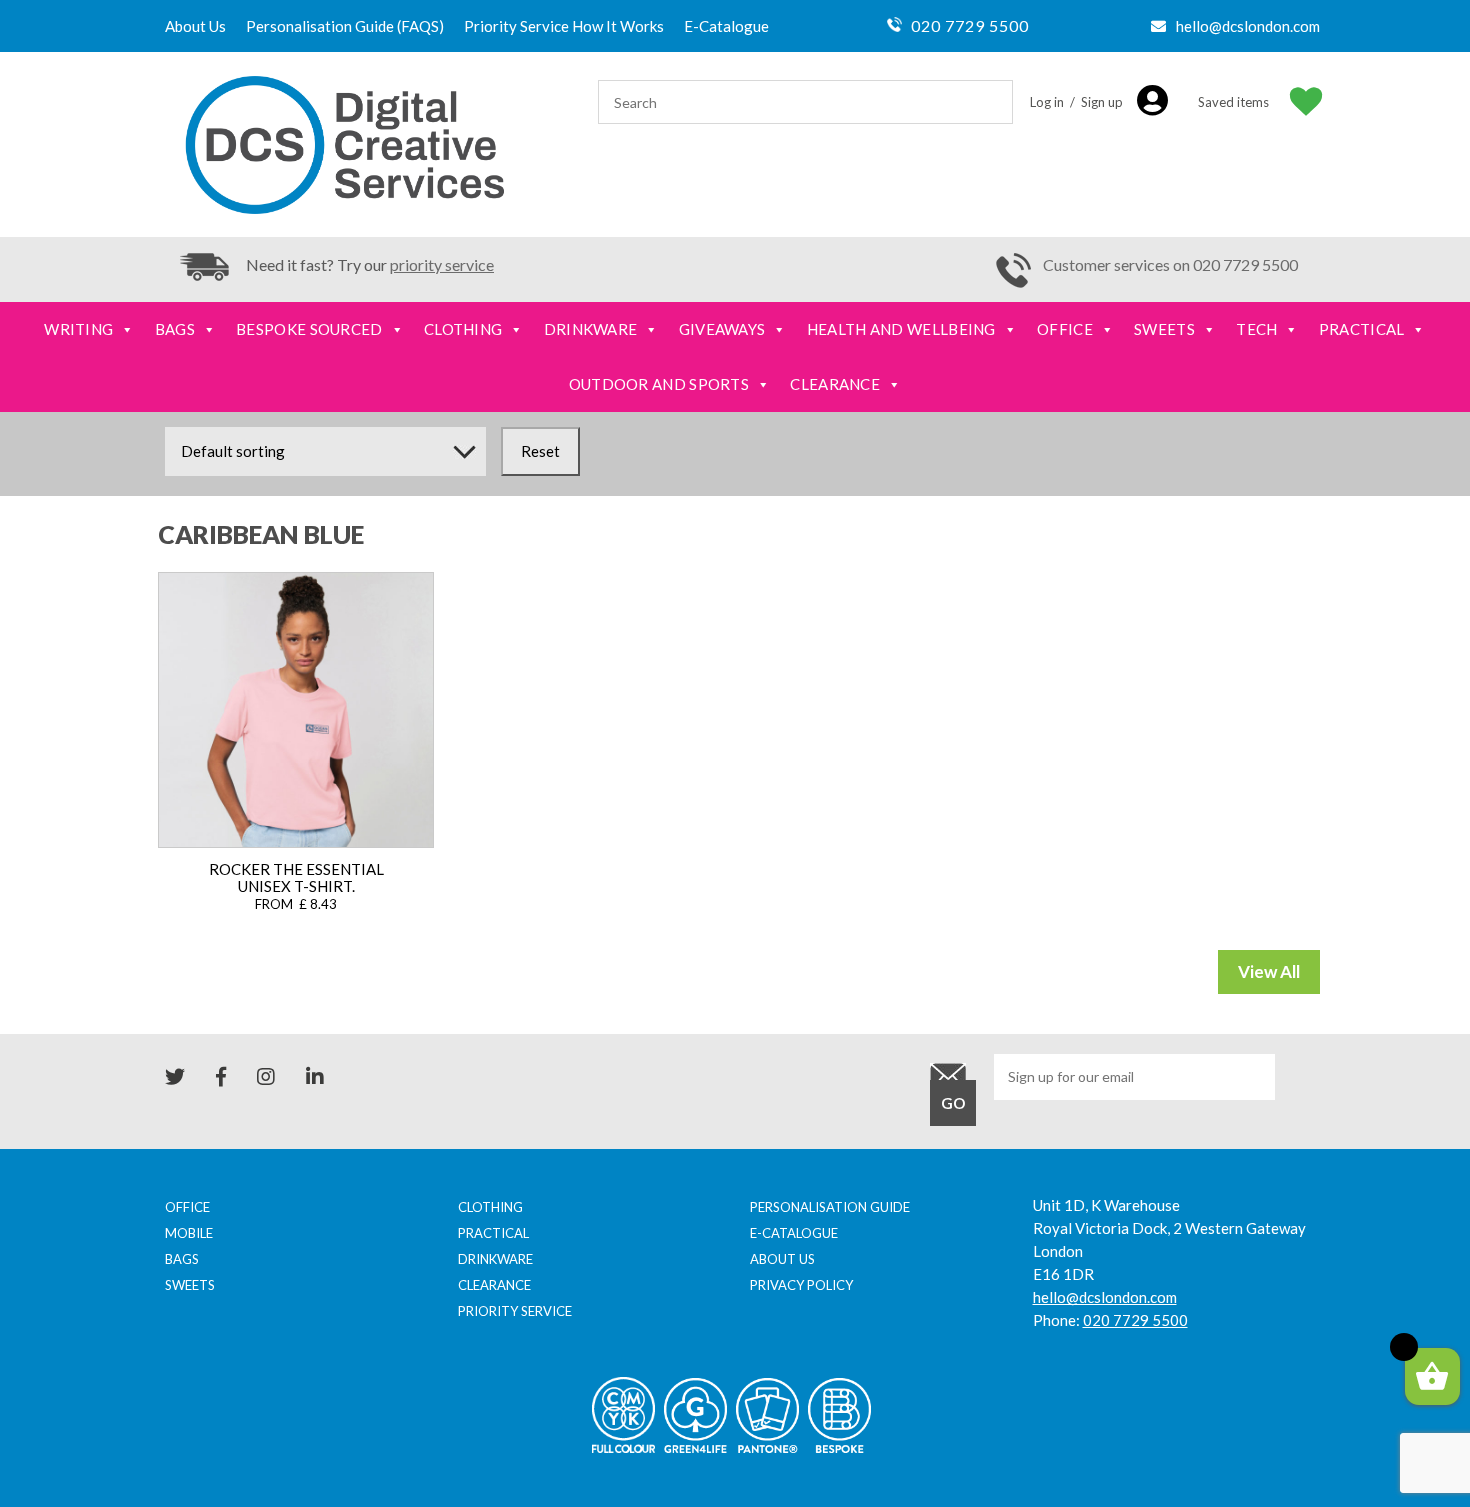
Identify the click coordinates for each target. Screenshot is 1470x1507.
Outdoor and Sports (659, 384)
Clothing (463, 329)
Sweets (1164, 329)
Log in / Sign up (1076, 102)
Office (1065, 329)
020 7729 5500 (970, 25)
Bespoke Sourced (309, 329)
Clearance (835, 384)
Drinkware (591, 329)
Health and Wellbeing (901, 329)
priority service (442, 264)
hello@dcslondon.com (1248, 26)
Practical (1362, 329)
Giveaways (722, 329)
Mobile (189, 1233)
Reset (540, 451)
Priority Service (515, 1311)
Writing (78, 329)
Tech (1256, 329)
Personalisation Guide (830, 1207)
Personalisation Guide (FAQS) (345, 26)
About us (782, 1259)
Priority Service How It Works (564, 26)
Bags (175, 329)
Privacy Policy (801, 1285)
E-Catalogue (726, 26)
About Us (195, 26)
